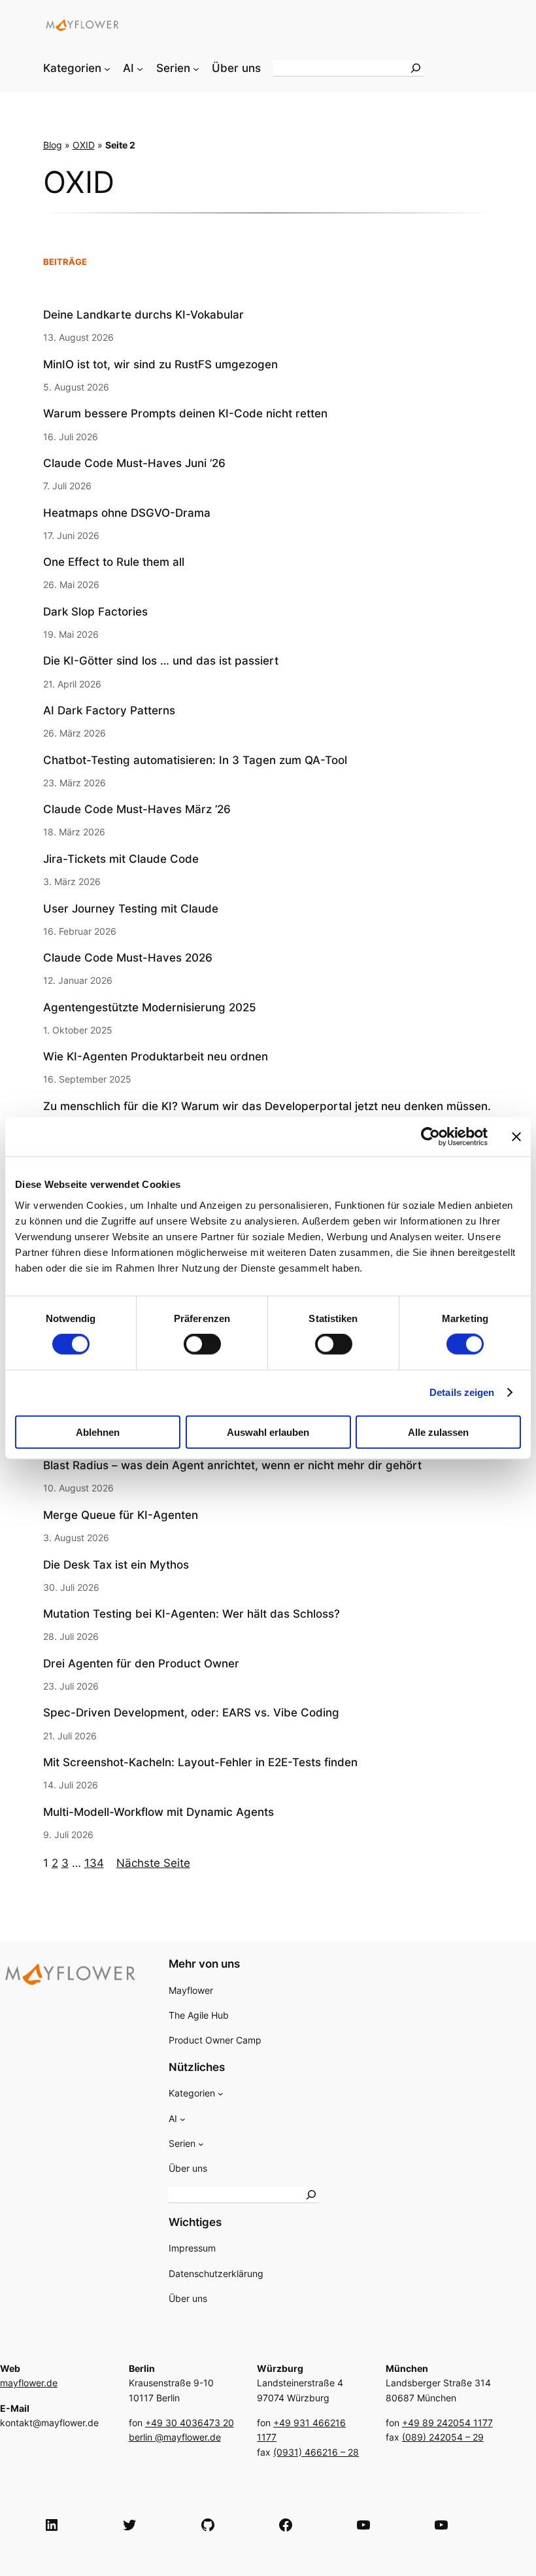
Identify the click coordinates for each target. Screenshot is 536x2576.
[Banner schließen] (516, 1137)
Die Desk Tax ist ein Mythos (116, 1565)
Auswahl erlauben (268, 1432)
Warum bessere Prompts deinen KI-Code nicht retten (185, 413)
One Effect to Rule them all (114, 562)
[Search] (416, 68)
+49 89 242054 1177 (447, 2423)
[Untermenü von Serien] (196, 68)
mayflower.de (29, 2383)
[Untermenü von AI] (140, 68)
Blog (53, 145)
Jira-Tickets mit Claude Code (121, 859)
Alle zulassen (438, 1432)
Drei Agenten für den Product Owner (141, 1663)
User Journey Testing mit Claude (131, 909)
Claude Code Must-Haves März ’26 (137, 809)
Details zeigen (462, 1392)
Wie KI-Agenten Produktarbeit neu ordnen (156, 1056)
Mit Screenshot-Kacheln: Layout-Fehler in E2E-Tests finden (200, 1762)
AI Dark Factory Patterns (109, 710)
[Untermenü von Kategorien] (107, 68)
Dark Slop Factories (95, 612)
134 (94, 1863)
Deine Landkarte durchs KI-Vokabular (143, 315)
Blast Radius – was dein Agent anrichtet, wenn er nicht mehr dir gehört (232, 1465)
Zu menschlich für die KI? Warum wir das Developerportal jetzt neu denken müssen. (267, 1106)
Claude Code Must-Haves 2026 (128, 958)
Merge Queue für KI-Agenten (121, 1515)
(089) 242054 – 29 (443, 2437)
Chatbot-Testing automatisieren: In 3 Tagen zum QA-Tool (195, 760)
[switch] (202, 1344)
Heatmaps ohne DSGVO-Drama (127, 513)
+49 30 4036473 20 (190, 2423)
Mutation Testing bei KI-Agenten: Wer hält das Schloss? (192, 1614)
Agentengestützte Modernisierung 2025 (150, 1007)
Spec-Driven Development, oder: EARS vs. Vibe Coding (191, 1713)
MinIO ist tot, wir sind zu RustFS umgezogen (160, 364)
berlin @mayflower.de (175, 2437)
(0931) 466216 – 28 (316, 2452)
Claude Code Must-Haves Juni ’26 (134, 463)
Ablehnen (98, 1432)
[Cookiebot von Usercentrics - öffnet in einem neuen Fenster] (430, 1137)
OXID (84, 145)
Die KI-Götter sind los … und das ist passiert (161, 661)
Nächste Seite (153, 1863)
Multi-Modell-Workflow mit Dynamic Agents (159, 1812)
